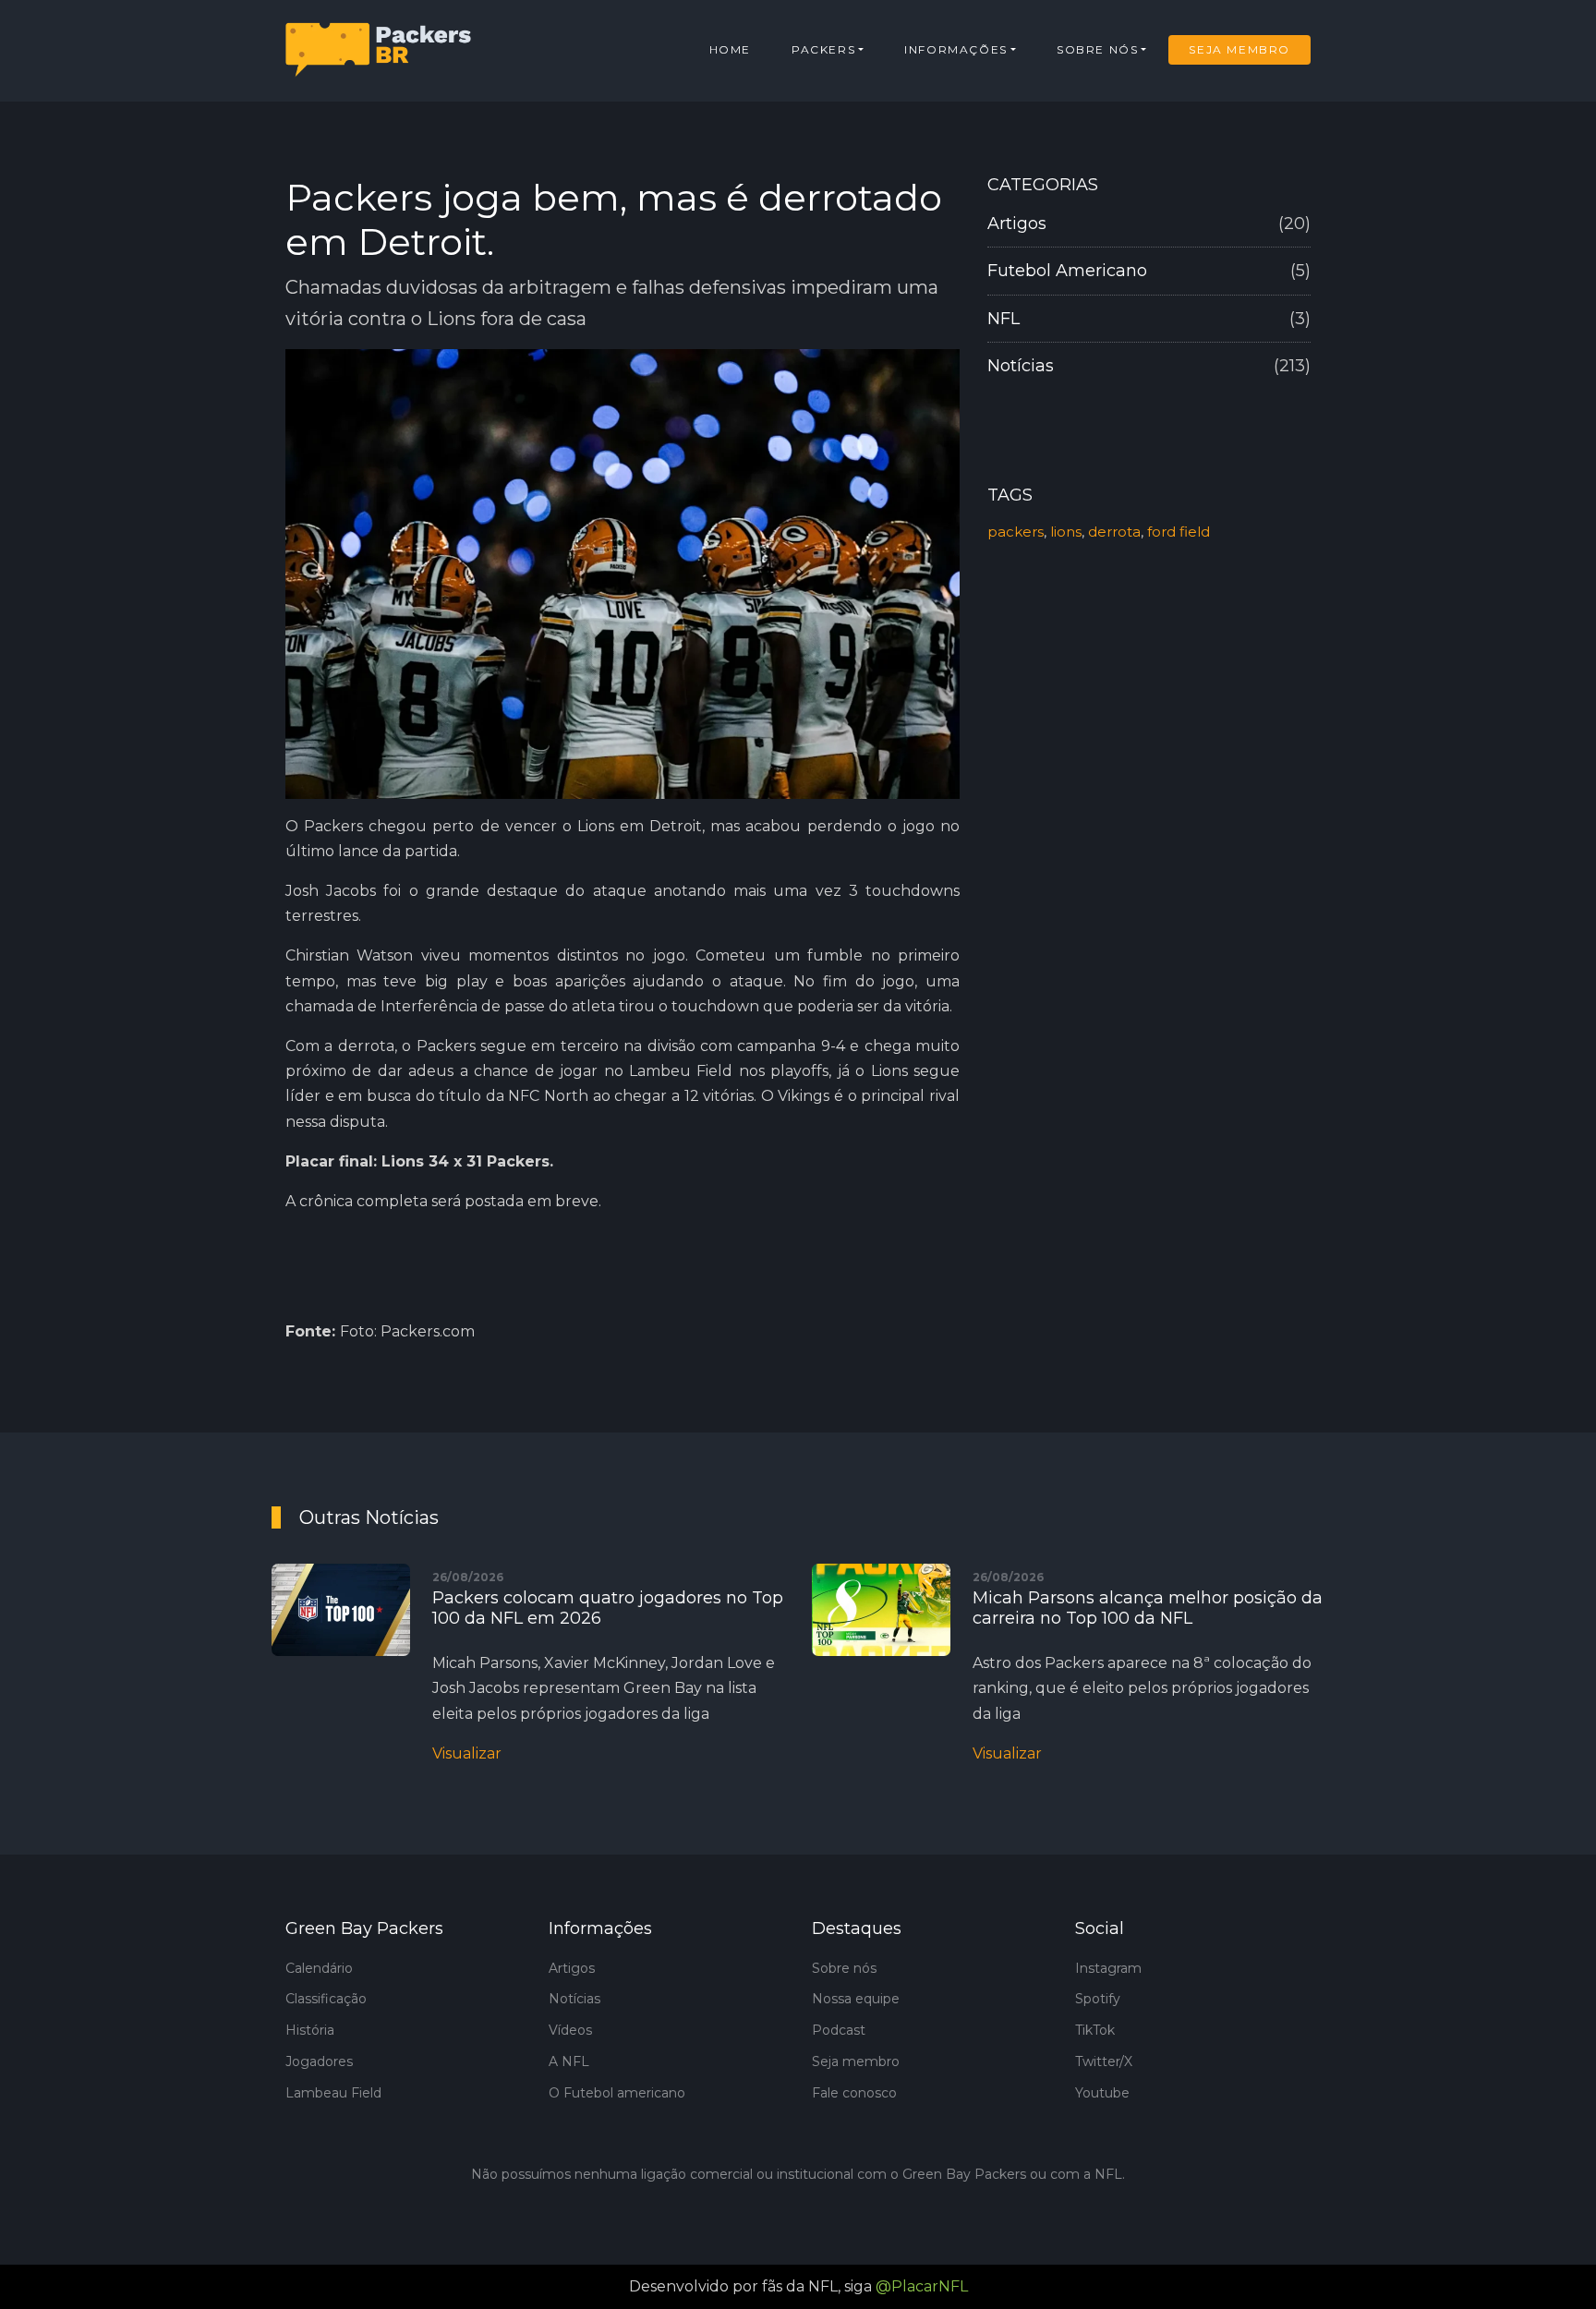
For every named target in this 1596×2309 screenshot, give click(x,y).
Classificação (326, 1999)
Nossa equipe (856, 1999)
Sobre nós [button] (1097, 49)
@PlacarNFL (922, 2286)
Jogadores (319, 2061)
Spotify (1098, 1999)
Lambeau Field (333, 2093)
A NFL (569, 2061)
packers (1016, 532)
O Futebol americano (617, 2093)
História (310, 2030)
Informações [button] (956, 49)
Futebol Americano (1149, 271)
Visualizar (467, 1753)
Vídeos (570, 2030)
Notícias (1149, 366)
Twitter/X (1104, 2061)
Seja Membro (1239, 49)
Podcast (839, 2030)
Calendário (319, 1968)
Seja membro (856, 2061)
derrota (1114, 532)
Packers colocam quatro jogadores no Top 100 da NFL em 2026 (608, 1608)
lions (1066, 532)
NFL (1149, 319)
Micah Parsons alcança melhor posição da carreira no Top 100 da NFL (1148, 1608)
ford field (1179, 532)
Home (730, 49)
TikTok (1095, 2030)
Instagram (1108, 1968)
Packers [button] (823, 49)
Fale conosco (854, 2093)
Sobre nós (844, 1968)
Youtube (1102, 2093)
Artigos (1149, 224)
